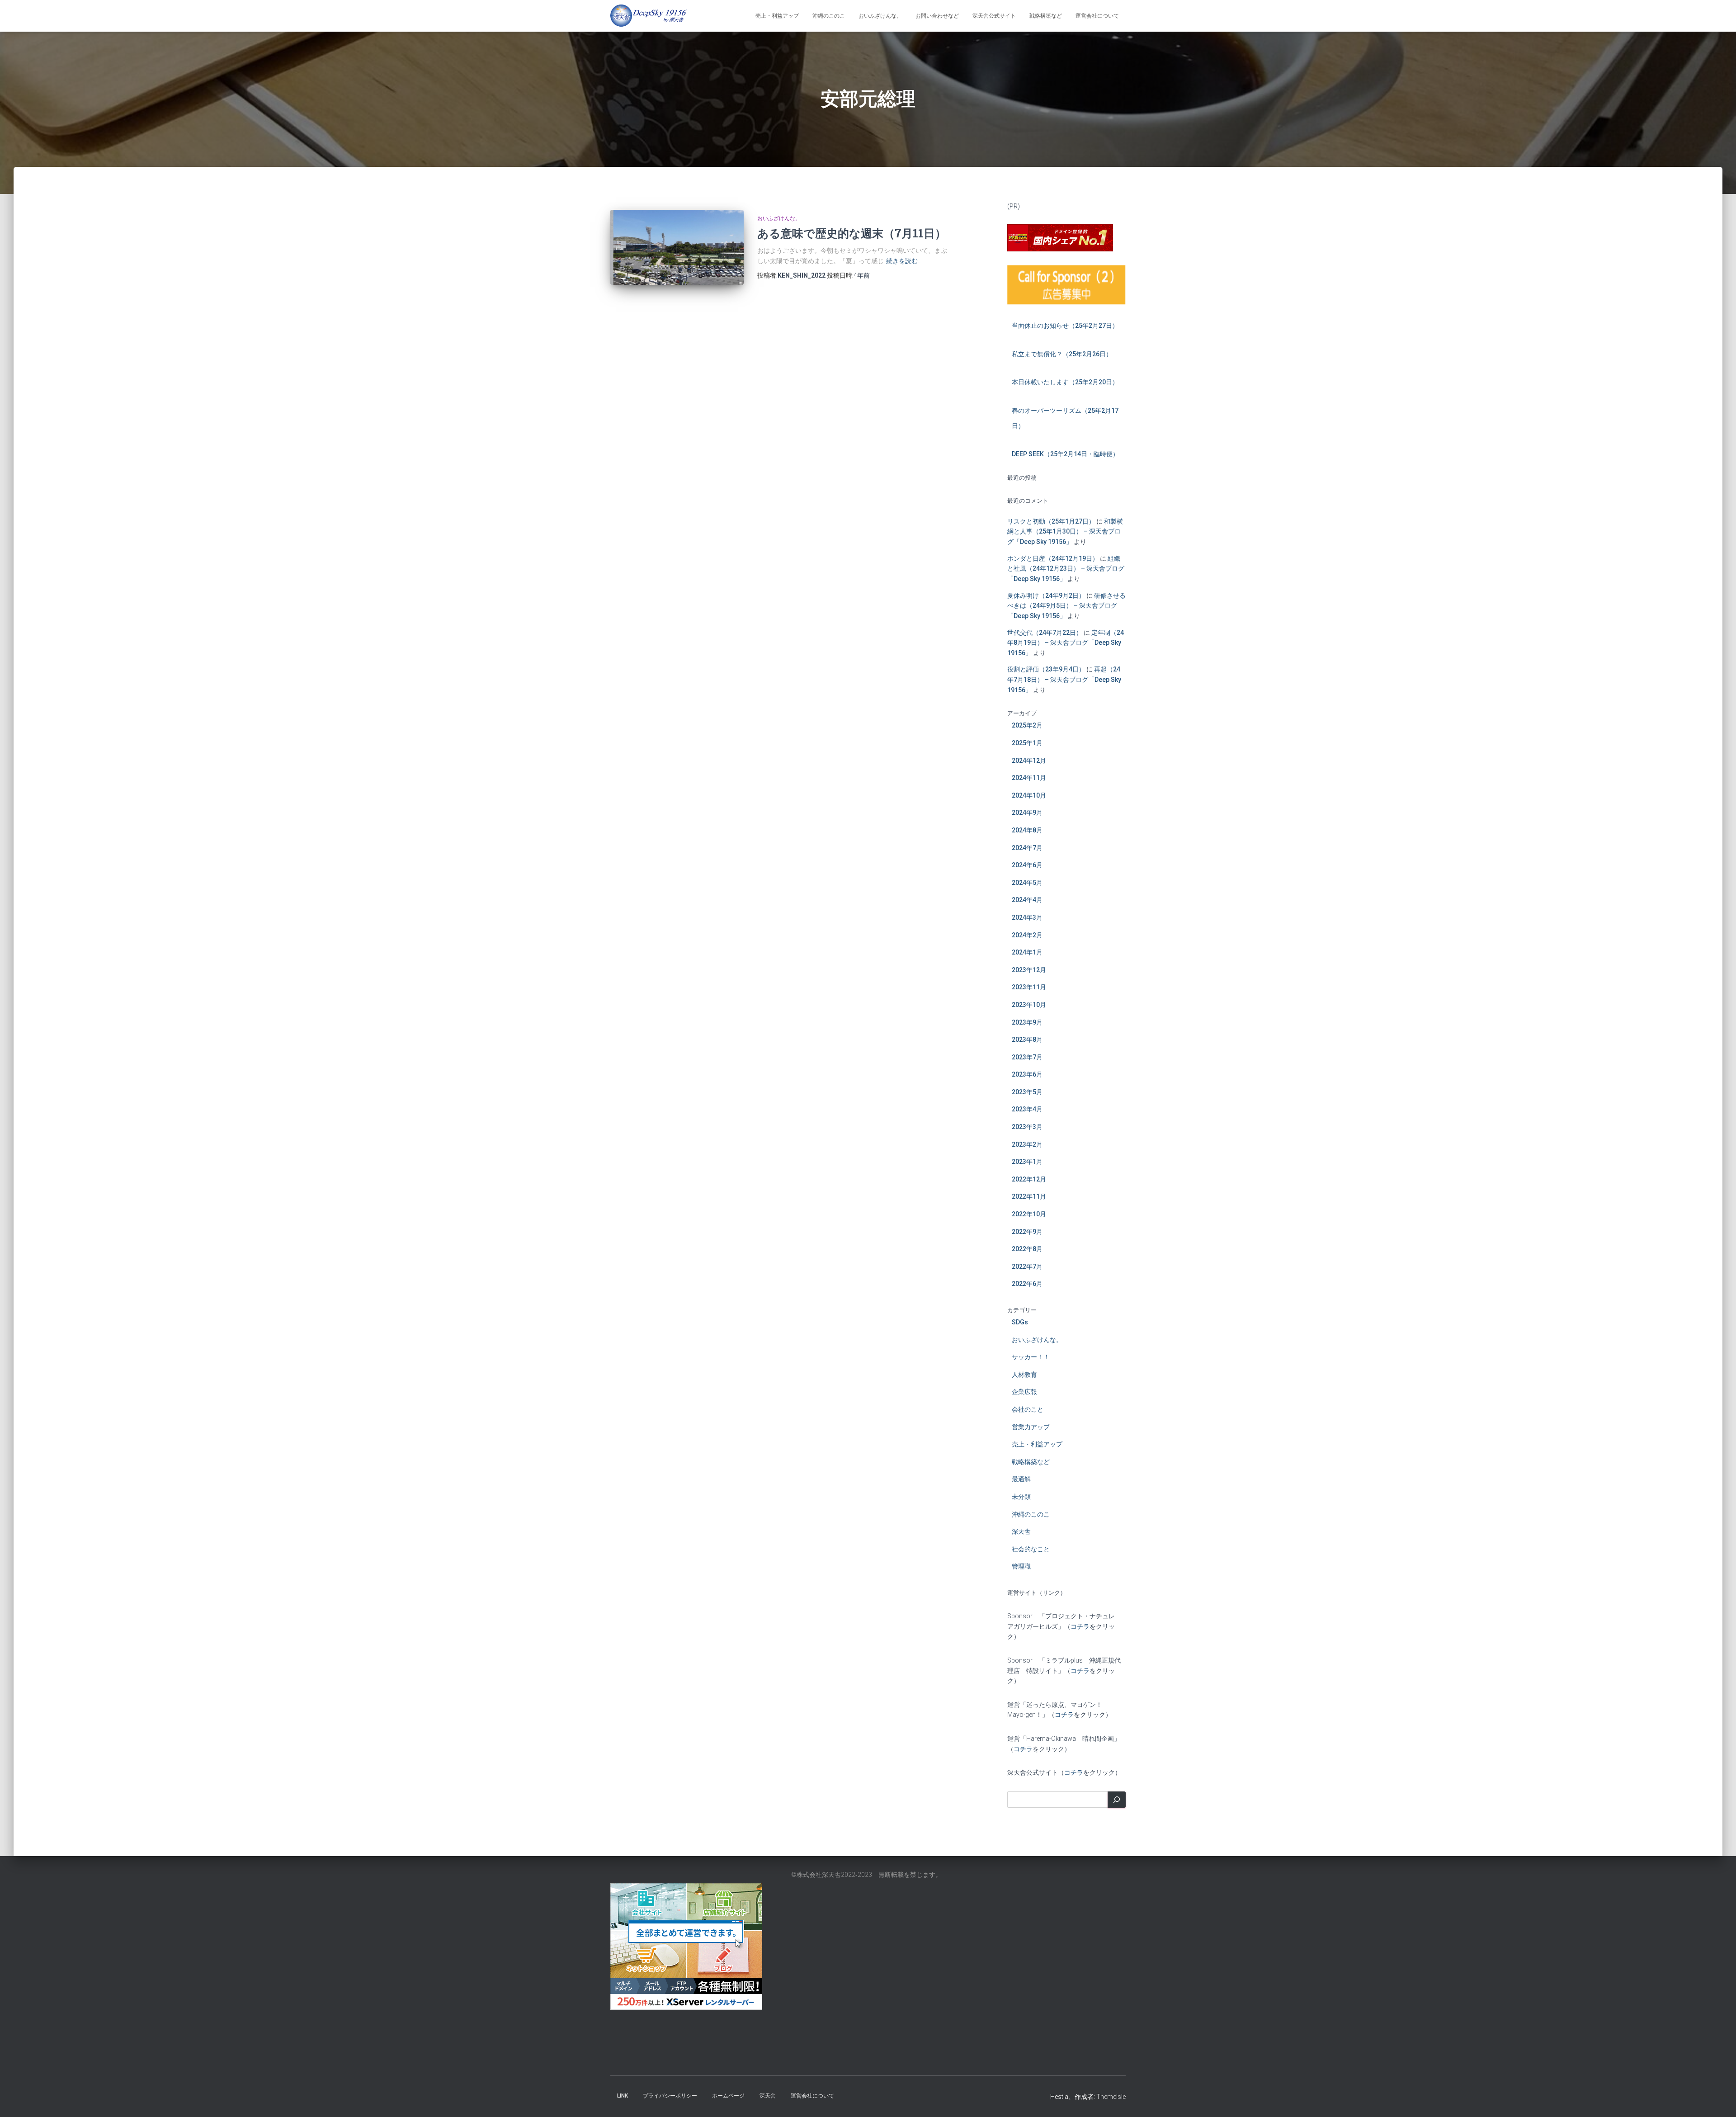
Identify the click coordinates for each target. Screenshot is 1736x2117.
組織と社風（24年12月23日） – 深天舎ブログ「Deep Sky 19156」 (1066, 569)
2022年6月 (1027, 1284)
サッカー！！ (1031, 1357)
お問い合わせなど (937, 16)
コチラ (1080, 1626)
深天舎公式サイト (994, 16)
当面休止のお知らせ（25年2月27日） (1065, 326)
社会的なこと (1031, 1549)
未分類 (1021, 1497)
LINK (623, 2096)
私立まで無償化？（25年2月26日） (1062, 354)
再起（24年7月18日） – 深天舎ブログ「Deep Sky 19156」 (1064, 679)
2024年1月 (1027, 952)
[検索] (1117, 1800)
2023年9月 (1027, 1022)
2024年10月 (1029, 795)
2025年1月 (1027, 743)
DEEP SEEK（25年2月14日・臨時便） (1065, 454)
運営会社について (1097, 16)
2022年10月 (1029, 1214)
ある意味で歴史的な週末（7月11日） (852, 233)
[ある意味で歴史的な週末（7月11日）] (677, 247)
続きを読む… (904, 261)
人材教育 (1024, 1375)
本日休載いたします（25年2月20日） (1065, 382)
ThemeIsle (1111, 2097)
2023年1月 (1027, 1162)
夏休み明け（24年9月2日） (1046, 595)
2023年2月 (1027, 1144)
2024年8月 (1027, 830)
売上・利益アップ (777, 16)
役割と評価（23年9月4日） (1046, 669)
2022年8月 (1027, 1249)
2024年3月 (1027, 917)
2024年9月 (1027, 813)
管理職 (1021, 1566)
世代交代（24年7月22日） (1045, 633)
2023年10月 (1029, 1005)
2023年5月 (1027, 1092)
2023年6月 (1027, 1074)
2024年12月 (1029, 761)
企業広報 (1024, 1392)
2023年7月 (1027, 1057)
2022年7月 (1027, 1266)
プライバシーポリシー (670, 2096)
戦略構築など (1046, 16)
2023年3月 (1027, 1127)
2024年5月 (1027, 883)
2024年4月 (1027, 900)
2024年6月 (1027, 865)
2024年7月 (1027, 848)
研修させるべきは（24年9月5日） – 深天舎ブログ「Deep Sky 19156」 (1066, 606)
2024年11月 (1029, 778)
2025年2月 (1027, 725)
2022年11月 (1029, 1196)
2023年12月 (1029, 970)
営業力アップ (1031, 1427)
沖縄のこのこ (829, 16)
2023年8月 (1027, 1040)
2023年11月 (1029, 987)
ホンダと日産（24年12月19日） (1053, 558)
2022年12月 (1029, 1179)
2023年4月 (1027, 1109)
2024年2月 (1027, 935)
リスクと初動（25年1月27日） (1051, 521)
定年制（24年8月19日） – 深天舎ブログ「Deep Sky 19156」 (1066, 643)
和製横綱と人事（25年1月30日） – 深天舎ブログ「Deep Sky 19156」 (1065, 532)
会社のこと (1028, 1409)
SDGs (1020, 1322)
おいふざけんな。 (880, 16)
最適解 (1021, 1479)
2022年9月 (1027, 1232)
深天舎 (1021, 1531)
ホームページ (728, 2096)
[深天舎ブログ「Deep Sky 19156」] (649, 16)
